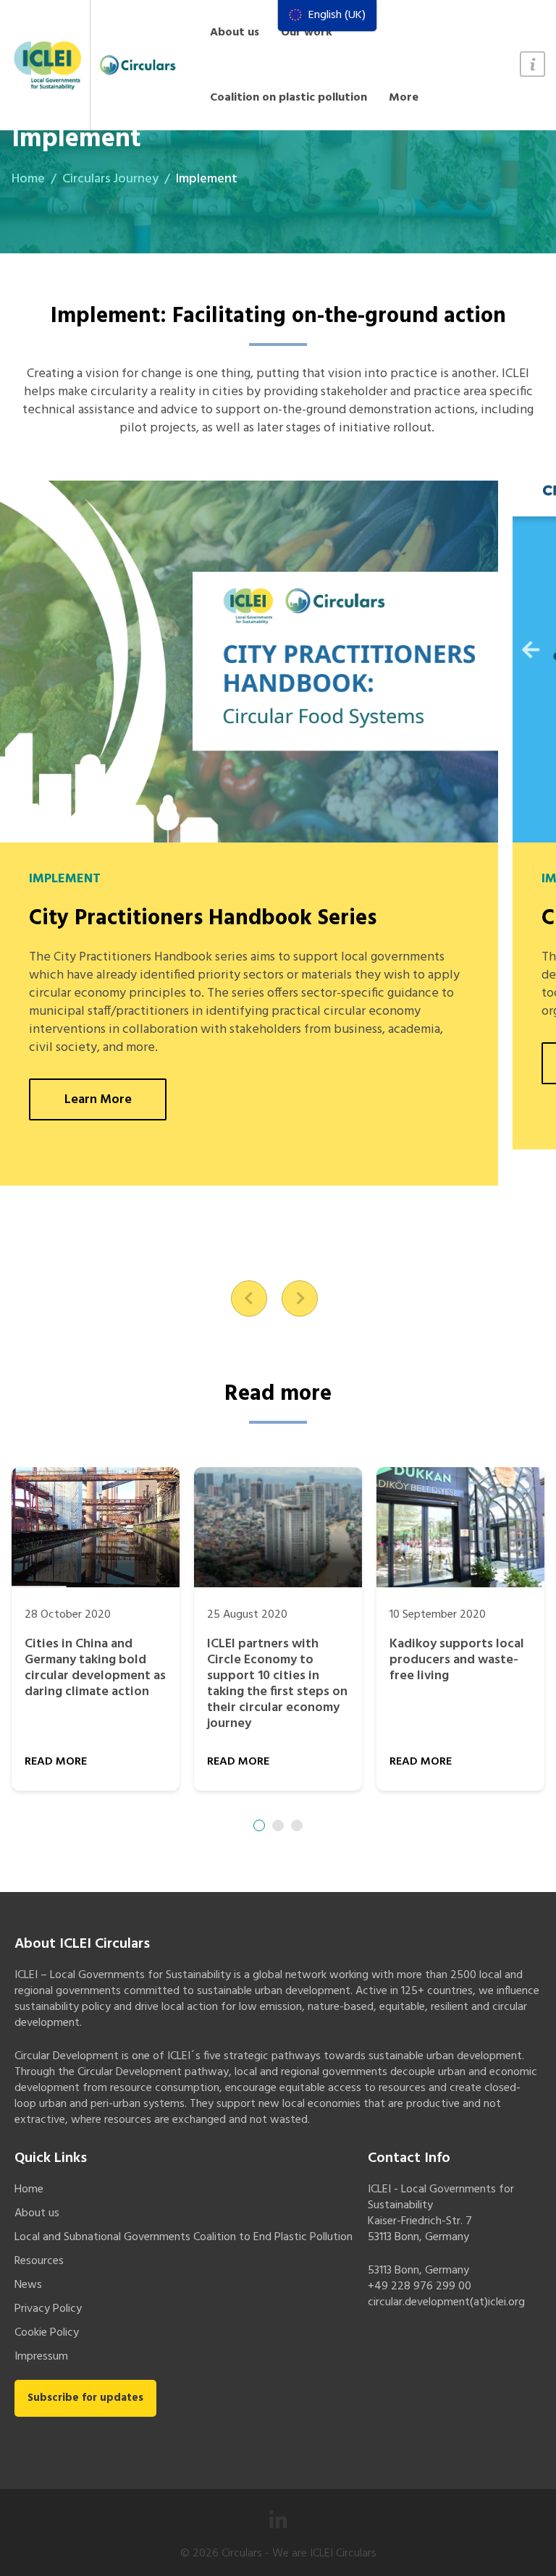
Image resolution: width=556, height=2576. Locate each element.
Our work (307, 33)
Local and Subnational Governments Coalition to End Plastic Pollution (184, 2237)
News (28, 2285)
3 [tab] (297, 1825)
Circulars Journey (110, 179)
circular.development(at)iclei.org (446, 2302)
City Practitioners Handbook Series (203, 919)
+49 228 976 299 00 (420, 2286)
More (404, 98)
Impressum (41, 2357)
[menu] (327, 16)
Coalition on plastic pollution (288, 98)
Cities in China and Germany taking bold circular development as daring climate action (95, 1668)
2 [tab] (278, 1825)
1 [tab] (259, 1825)
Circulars (242, 2554)
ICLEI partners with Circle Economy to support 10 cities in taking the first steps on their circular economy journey (277, 1684)
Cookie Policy (47, 2333)
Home (28, 179)
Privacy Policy (48, 2309)
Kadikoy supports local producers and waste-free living (457, 1660)
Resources (39, 2261)
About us (235, 33)
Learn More (98, 1100)
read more (56, 1762)
